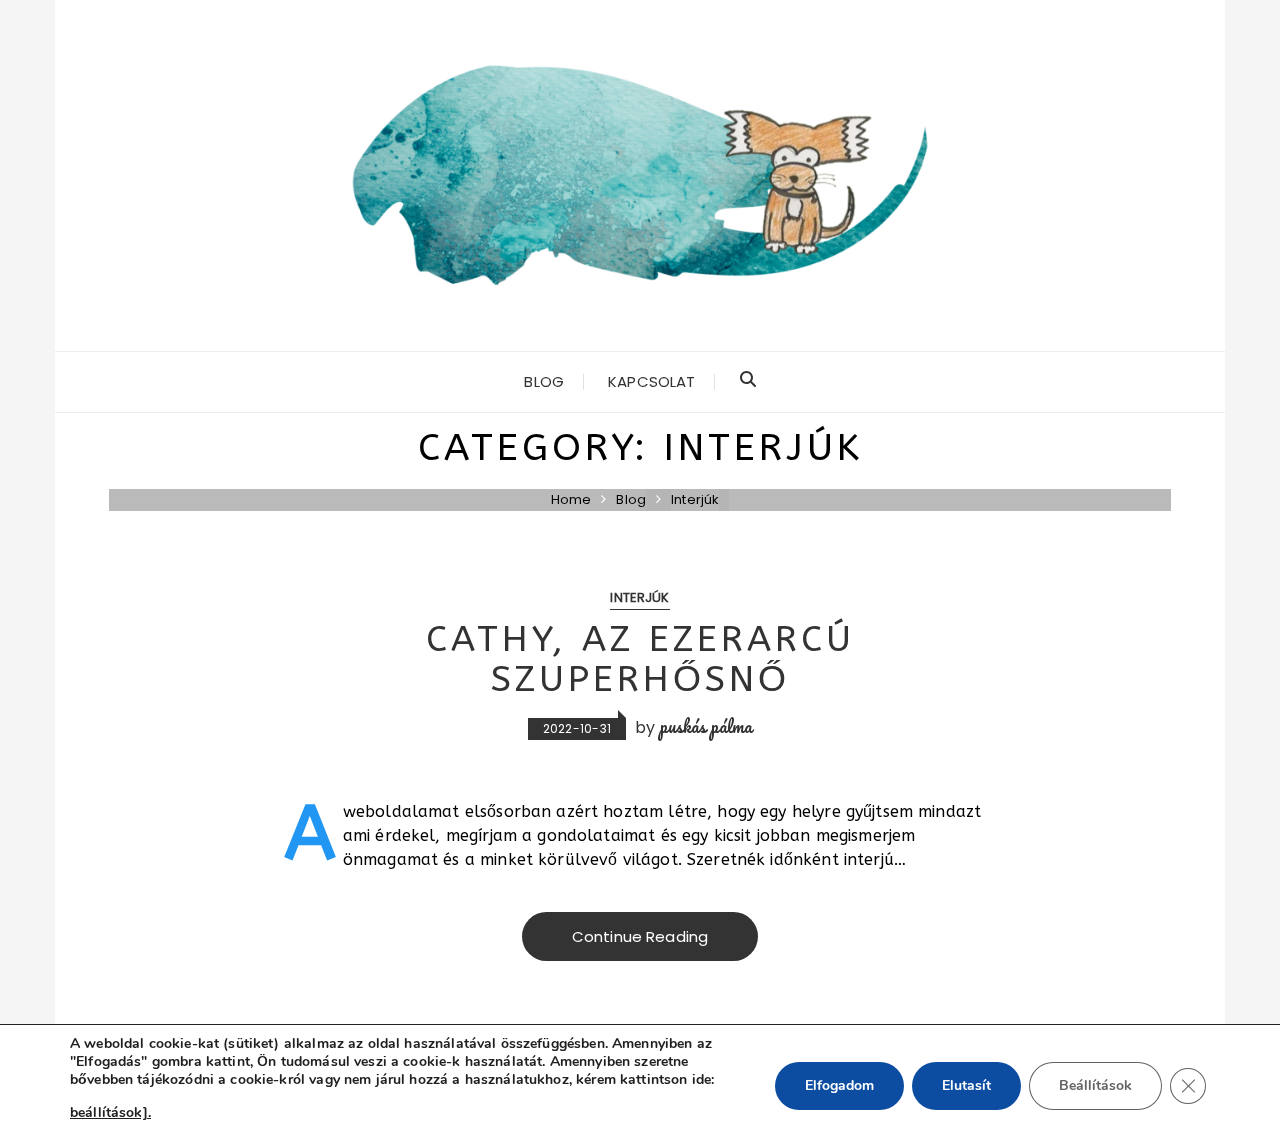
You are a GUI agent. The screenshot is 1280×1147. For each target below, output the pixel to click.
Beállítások (1095, 1085)
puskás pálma (706, 726)
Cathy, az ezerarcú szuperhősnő (640, 659)
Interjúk (639, 597)
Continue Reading (640, 936)
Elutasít (966, 1085)
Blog (544, 381)
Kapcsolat (651, 381)
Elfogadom (839, 1085)
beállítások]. (110, 1112)
